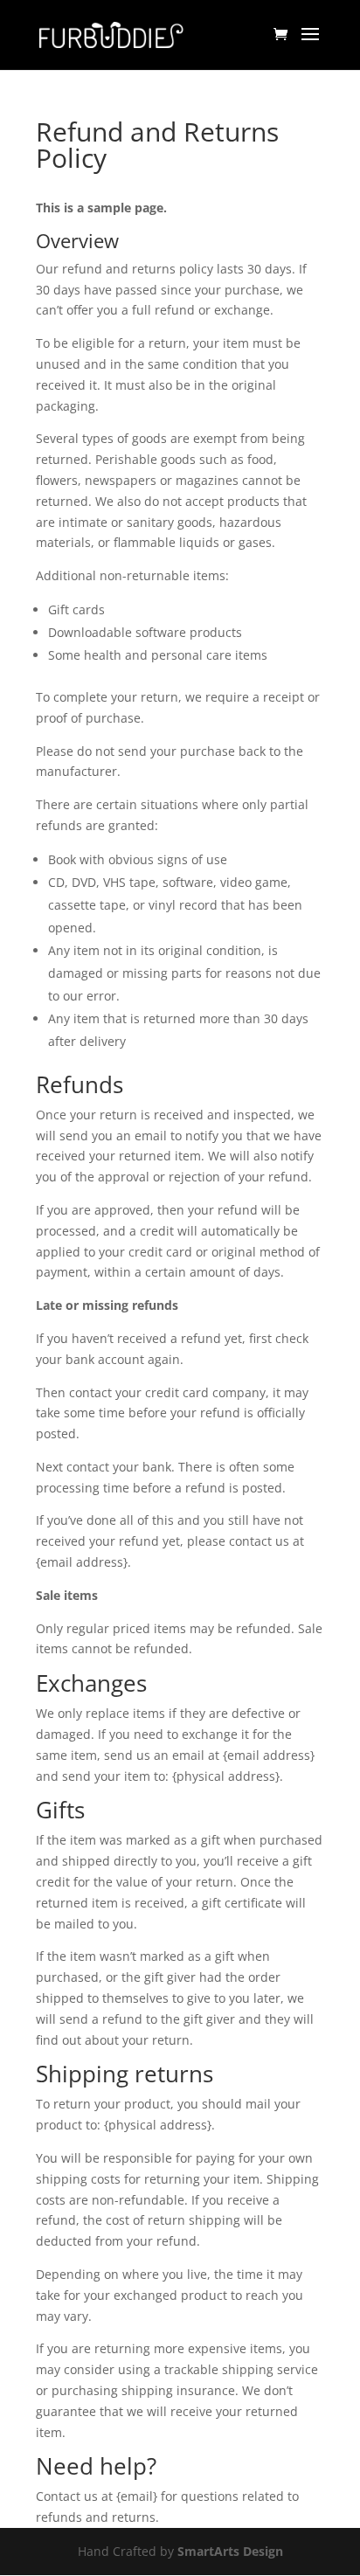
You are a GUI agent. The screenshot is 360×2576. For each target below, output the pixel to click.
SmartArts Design (230, 2551)
